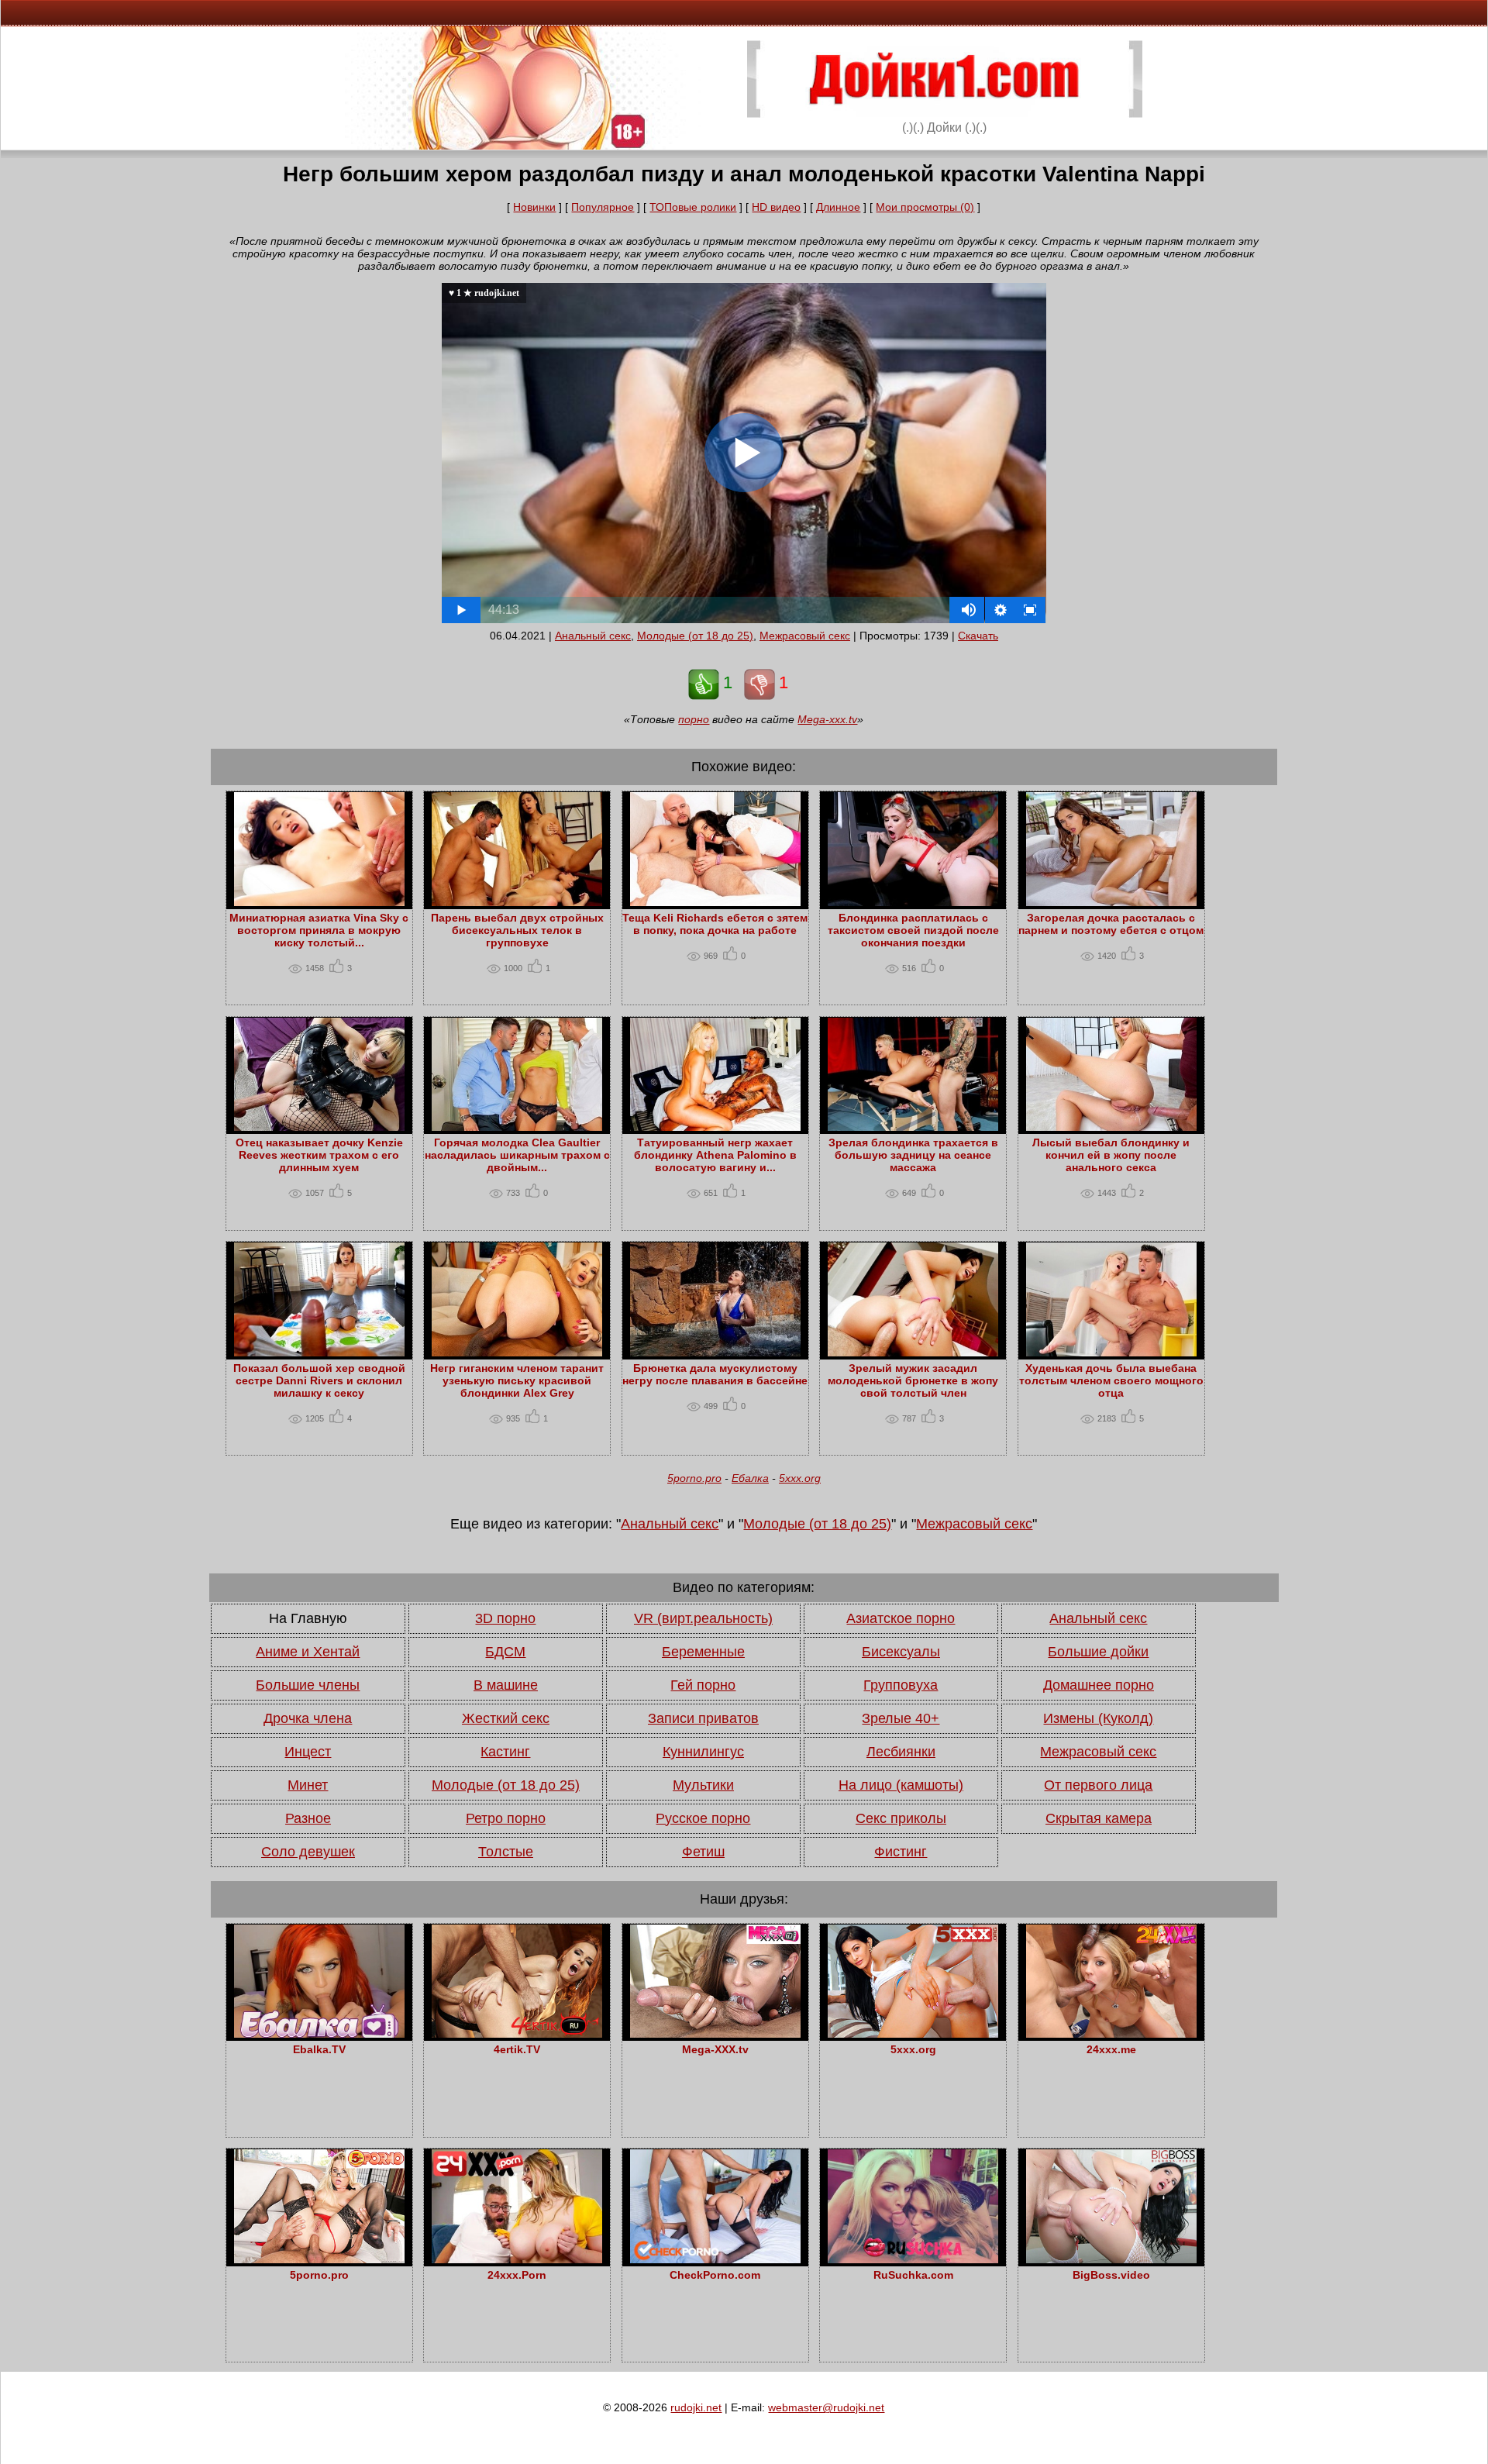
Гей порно (703, 1685)
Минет (308, 1785)
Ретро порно (506, 1818)
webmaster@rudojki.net (826, 2407)
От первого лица (1098, 1785)
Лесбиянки (901, 1752)
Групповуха (901, 1685)
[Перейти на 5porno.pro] (319, 2259)
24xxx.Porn (517, 2275)
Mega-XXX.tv (715, 2049)
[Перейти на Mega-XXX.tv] (715, 2034)
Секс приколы (901, 1818)
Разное (308, 1818)
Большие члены (308, 1685)
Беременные (703, 1652)
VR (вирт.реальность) (703, 1618)
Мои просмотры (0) (925, 207)
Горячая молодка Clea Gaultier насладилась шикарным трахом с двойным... (517, 1155)
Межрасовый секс (805, 636)
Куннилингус (703, 1752)
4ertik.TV (517, 2049)
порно (694, 719)
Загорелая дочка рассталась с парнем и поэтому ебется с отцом (1111, 924)
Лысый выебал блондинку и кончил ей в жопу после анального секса (1111, 1155)
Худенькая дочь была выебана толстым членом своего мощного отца (1111, 1380)
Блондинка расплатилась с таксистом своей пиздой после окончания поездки (913, 930)
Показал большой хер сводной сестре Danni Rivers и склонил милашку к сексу (319, 1380)
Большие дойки (1098, 1652)
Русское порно (703, 1818)
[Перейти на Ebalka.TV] (319, 2034)
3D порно (505, 1618)
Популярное (603, 207)
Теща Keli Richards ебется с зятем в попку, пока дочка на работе (715, 924)
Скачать (978, 636)
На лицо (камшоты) (901, 1785)
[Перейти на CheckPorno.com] (715, 2259)
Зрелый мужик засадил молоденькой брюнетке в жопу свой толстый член (913, 1380)
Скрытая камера (1099, 1818)
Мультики (703, 1785)
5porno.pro (694, 1478)
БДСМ (505, 1652)
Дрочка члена (308, 1718)
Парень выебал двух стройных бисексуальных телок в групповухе (517, 930)
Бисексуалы (901, 1652)
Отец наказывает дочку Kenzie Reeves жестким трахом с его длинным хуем (319, 1155)
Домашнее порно (1099, 1685)
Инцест (308, 1752)
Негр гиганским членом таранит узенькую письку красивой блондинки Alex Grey (517, 1380)
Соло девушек (308, 1852)
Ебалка (750, 1478)
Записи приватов (703, 1718)
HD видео (776, 207)
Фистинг (901, 1852)
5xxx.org (800, 1478)
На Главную (308, 1618)
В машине (506, 1685)
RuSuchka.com (913, 2275)
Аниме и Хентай (308, 1652)
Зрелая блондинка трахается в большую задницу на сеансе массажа (913, 1155)
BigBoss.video (1111, 2275)
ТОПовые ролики (693, 207)
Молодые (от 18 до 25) (695, 636)
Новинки (534, 207)
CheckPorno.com (715, 2275)
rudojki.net (696, 2407)
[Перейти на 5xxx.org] (913, 2034)
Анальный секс (593, 636)
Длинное (838, 207)
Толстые (506, 1852)
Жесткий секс (506, 1718)
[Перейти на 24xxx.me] (1111, 2034)
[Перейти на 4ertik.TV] (517, 2034)
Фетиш (703, 1852)
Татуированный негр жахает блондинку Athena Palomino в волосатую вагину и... (715, 1155)
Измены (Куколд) (1098, 1718)
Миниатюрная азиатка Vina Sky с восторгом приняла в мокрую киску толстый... (319, 930)
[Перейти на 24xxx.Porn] (517, 2259)
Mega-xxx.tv (827, 719)
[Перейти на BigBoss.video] (1111, 2259)
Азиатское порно (901, 1618)
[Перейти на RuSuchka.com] (913, 2259)
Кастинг (505, 1752)
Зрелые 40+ (901, 1718)
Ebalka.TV (319, 2049)
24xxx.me (1111, 2049)
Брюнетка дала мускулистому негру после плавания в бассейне (715, 1374)
